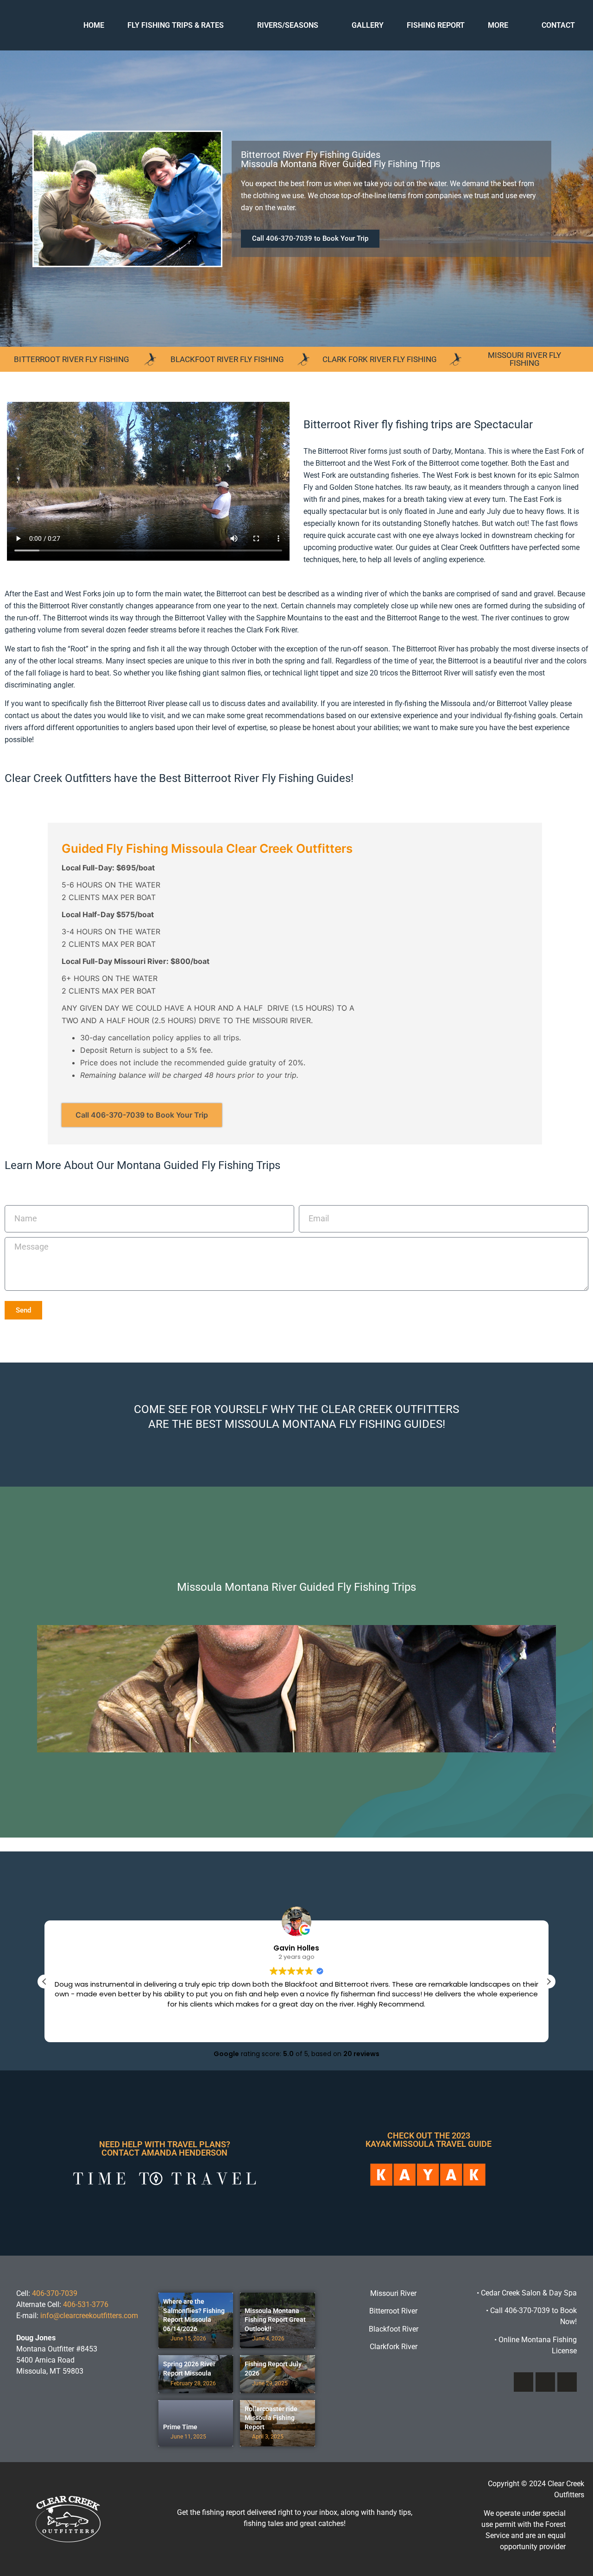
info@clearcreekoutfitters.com (89, 2316)
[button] (310, 239)
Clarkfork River (394, 2347)
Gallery (368, 25)
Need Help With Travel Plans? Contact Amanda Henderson (165, 2148)
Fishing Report (436, 25)
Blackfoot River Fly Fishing (227, 359)
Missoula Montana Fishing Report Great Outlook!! (275, 2320)
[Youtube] (567, 2382)
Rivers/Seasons (288, 25)
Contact (558, 25)
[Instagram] (545, 2382)
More (498, 25)
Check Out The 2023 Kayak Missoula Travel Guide (429, 2140)
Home (94, 25)
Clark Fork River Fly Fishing (380, 359)
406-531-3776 (86, 2304)
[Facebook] (524, 2382)
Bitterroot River (393, 2311)
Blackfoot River (394, 2329)
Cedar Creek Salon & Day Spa (529, 2293)
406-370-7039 (55, 2293)
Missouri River (393, 2293)
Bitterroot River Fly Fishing (72, 359)
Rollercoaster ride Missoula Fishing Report (271, 2418)
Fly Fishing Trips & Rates (176, 25)
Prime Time (180, 2427)
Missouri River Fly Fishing (524, 359)
